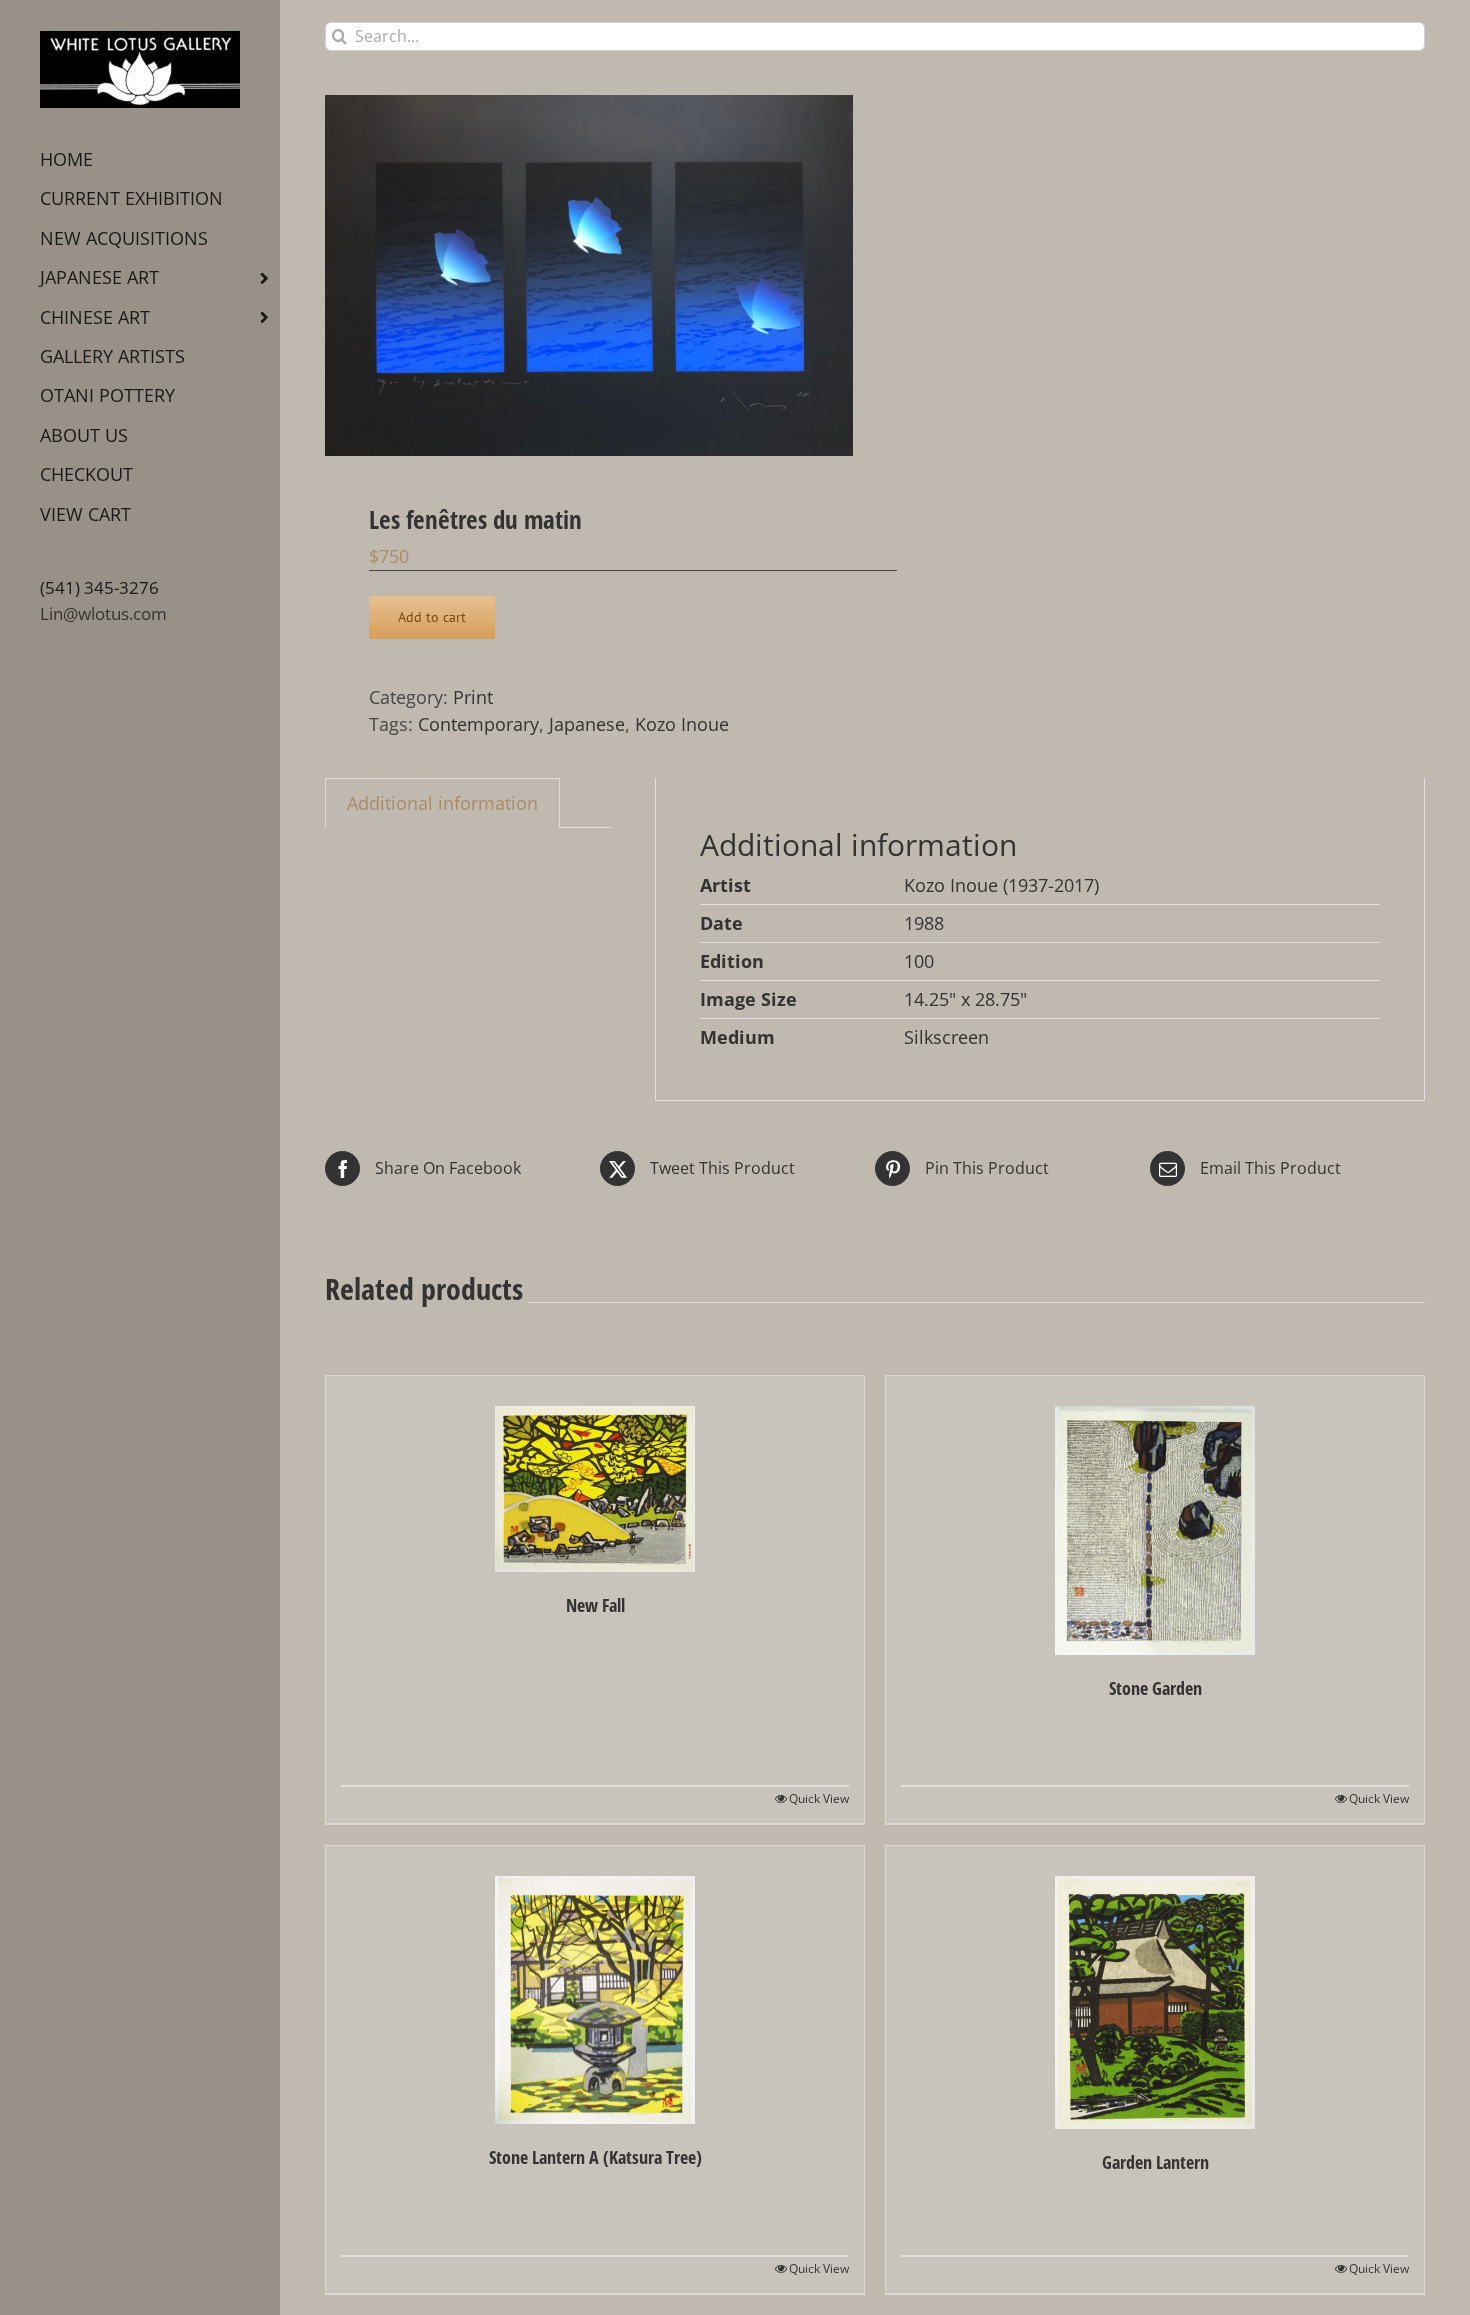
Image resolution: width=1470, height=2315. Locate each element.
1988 (924, 923)
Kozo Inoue (682, 724)
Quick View (819, 1798)
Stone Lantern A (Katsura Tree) (595, 2157)
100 (919, 961)
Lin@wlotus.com (103, 613)
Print (473, 697)
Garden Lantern (1155, 2162)
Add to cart (432, 617)
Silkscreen (946, 1037)
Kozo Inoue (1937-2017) (1001, 885)
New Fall (595, 1605)
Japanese (587, 724)
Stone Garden (1155, 1688)
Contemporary (478, 724)
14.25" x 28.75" (965, 999)
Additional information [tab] (442, 803)
